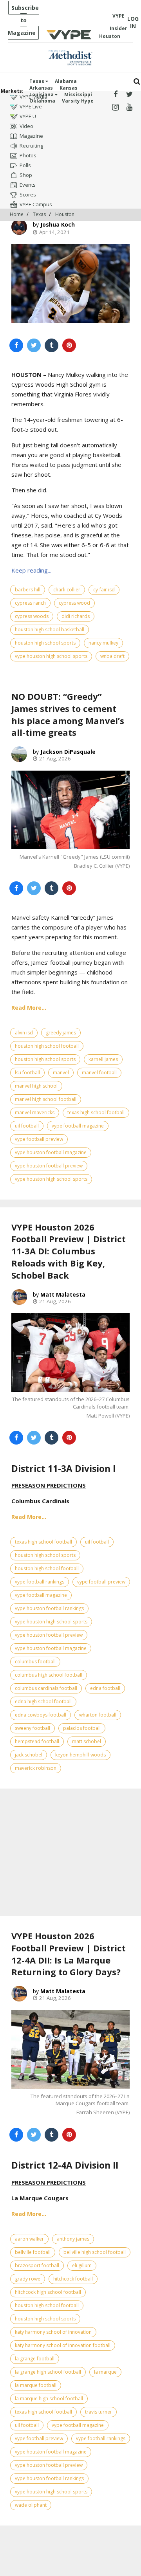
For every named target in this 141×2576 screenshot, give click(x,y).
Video (26, 126)
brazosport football (37, 2265)
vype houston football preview (49, 1166)
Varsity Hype (78, 101)
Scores (28, 195)
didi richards (76, 616)
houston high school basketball (50, 630)
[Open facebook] (115, 95)
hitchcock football (73, 2279)
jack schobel (29, 1755)
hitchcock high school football (48, 2292)
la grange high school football (48, 2372)
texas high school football (96, 1112)
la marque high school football (49, 2399)
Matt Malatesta (63, 1294)
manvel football (99, 1073)
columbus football (35, 1662)
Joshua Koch (58, 224)
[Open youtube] (129, 107)
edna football (105, 1688)
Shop (26, 175)
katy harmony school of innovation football (63, 2345)
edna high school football (43, 1701)
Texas (37, 81)
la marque (105, 2372)
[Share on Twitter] (34, 345)
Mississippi (78, 95)
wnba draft (112, 656)
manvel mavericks (35, 1112)
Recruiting (31, 146)
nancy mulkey (103, 643)
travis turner (99, 2412)
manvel (61, 1073)
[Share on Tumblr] (52, 345)
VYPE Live (31, 106)
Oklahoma (42, 101)
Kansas (69, 88)
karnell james (103, 1059)
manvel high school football (46, 1099)
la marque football (36, 2385)
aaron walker (29, 2239)
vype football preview (39, 1139)
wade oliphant (31, 2505)
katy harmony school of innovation (53, 2332)
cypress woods (32, 616)
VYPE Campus (36, 204)
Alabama (66, 81)
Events (28, 185)
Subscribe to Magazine (23, 20)
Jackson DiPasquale (68, 752)
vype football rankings (40, 1582)
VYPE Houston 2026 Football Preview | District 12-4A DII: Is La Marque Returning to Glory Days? (69, 1954)
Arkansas (41, 88)
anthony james (73, 2239)
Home (17, 214)
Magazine (31, 136)
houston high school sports (45, 643)
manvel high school (36, 1086)
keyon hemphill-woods (80, 1755)
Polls (25, 165)
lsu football (27, 1073)
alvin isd (24, 1033)
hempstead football (37, 1741)
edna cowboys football (41, 1715)
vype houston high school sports (51, 656)
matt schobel (87, 1741)
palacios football (82, 1728)
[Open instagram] (115, 107)
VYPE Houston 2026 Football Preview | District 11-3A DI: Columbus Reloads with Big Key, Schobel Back (69, 1251)
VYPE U (28, 116)
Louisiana (42, 95)
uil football (27, 1126)
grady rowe (28, 2279)
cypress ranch (30, 603)
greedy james (61, 1033)
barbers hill (28, 590)
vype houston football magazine (51, 1152)
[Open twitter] (129, 95)
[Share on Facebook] (16, 345)
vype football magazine (78, 1126)
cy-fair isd (104, 590)
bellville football (33, 2252)
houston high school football (47, 1046)
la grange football (35, 2359)
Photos (28, 155)
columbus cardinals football (46, 1688)
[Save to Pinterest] (69, 345)
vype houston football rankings (49, 1608)
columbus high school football (49, 1675)
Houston (65, 214)
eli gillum (82, 2265)
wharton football (98, 1715)
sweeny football (33, 1728)
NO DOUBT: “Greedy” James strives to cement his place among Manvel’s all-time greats (68, 714)
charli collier (67, 590)
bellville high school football (95, 2252)
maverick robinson (36, 1768)
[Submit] (137, 82)
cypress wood (74, 603)
